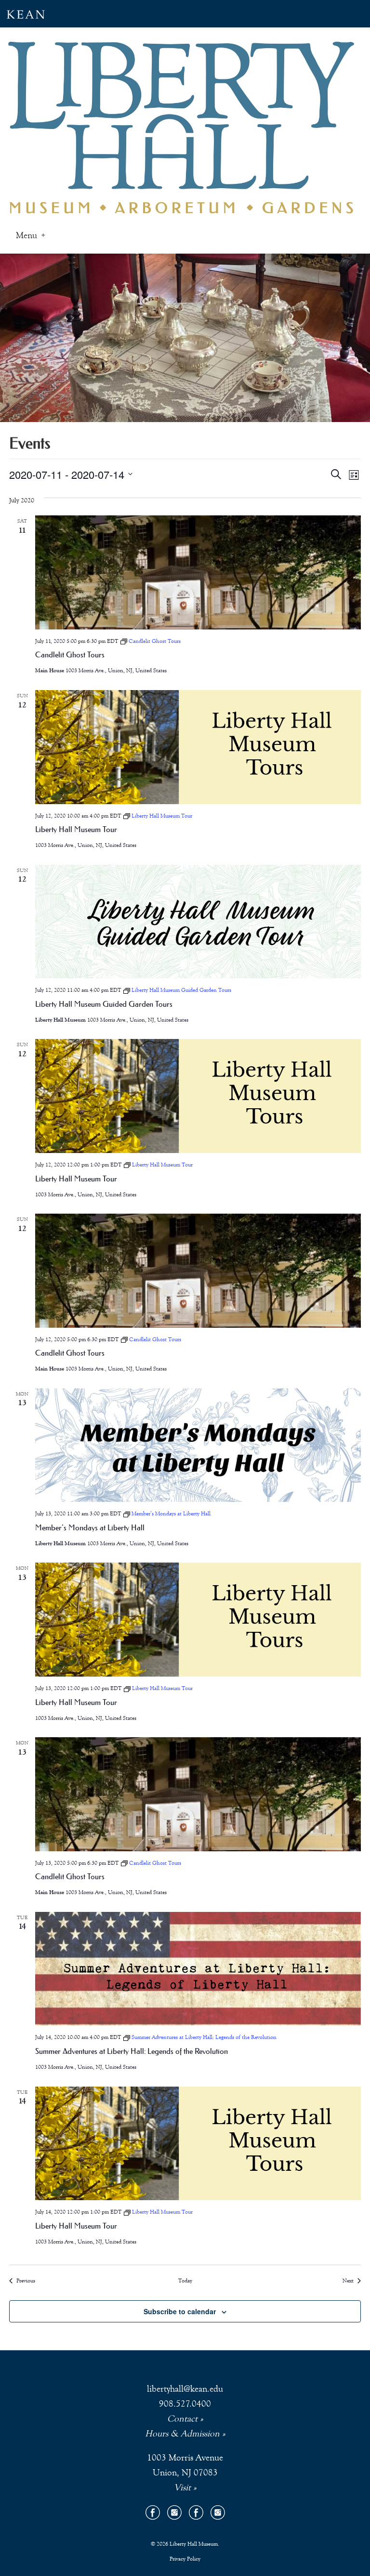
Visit (182, 2487)
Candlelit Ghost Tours (70, 654)
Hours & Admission (182, 2433)
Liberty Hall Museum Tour (76, 829)
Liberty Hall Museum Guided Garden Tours (104, 1004)
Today (185, 2281)
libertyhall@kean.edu (185, 2389)
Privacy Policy (185, 2559)
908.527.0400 (185, 2403)
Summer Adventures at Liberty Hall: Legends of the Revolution (132, 2051)
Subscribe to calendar (180, 2311)
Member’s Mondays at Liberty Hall (90, 1527)
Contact (182, 2418)
